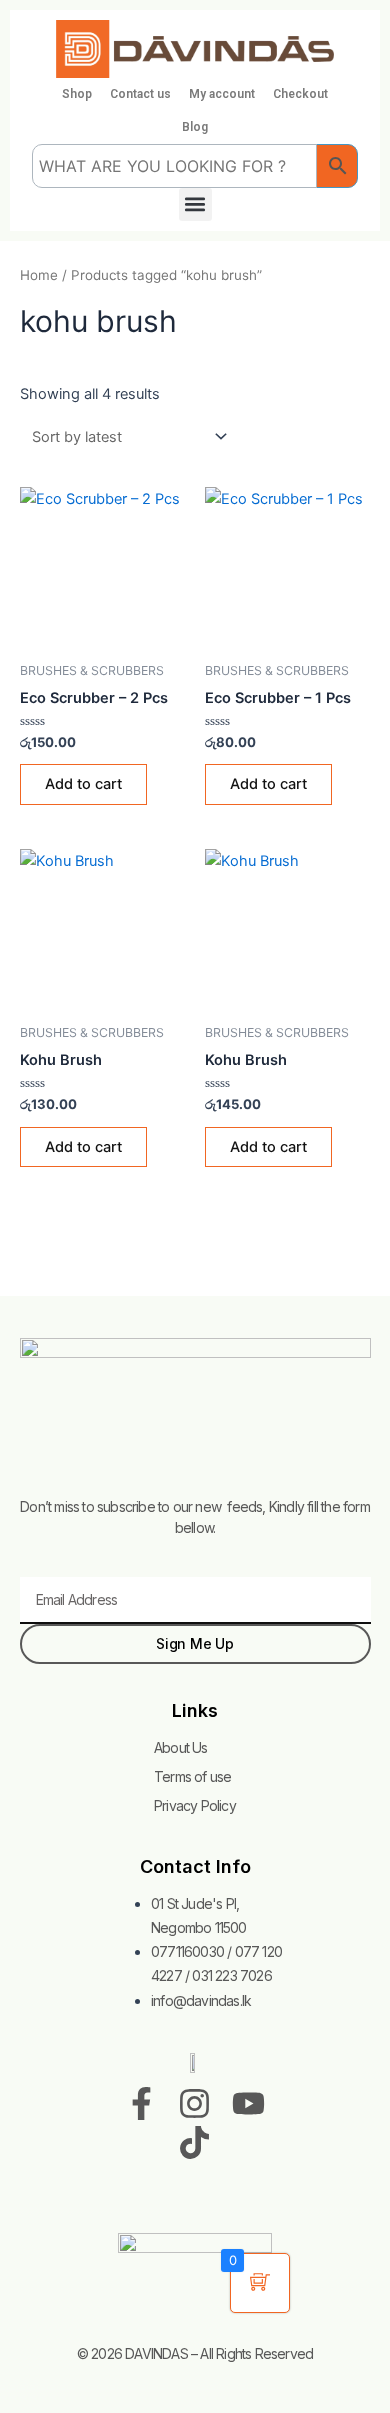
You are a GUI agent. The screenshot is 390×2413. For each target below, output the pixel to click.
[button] (195, 204)
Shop (77, 94)
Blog (195, 127)
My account (222, 94)
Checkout (300, 94)
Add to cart (83, 784)
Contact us (140, 94)
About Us (181, 1747)
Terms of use (192, 1776)
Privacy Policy (195, 1805)
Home (39, 275)
